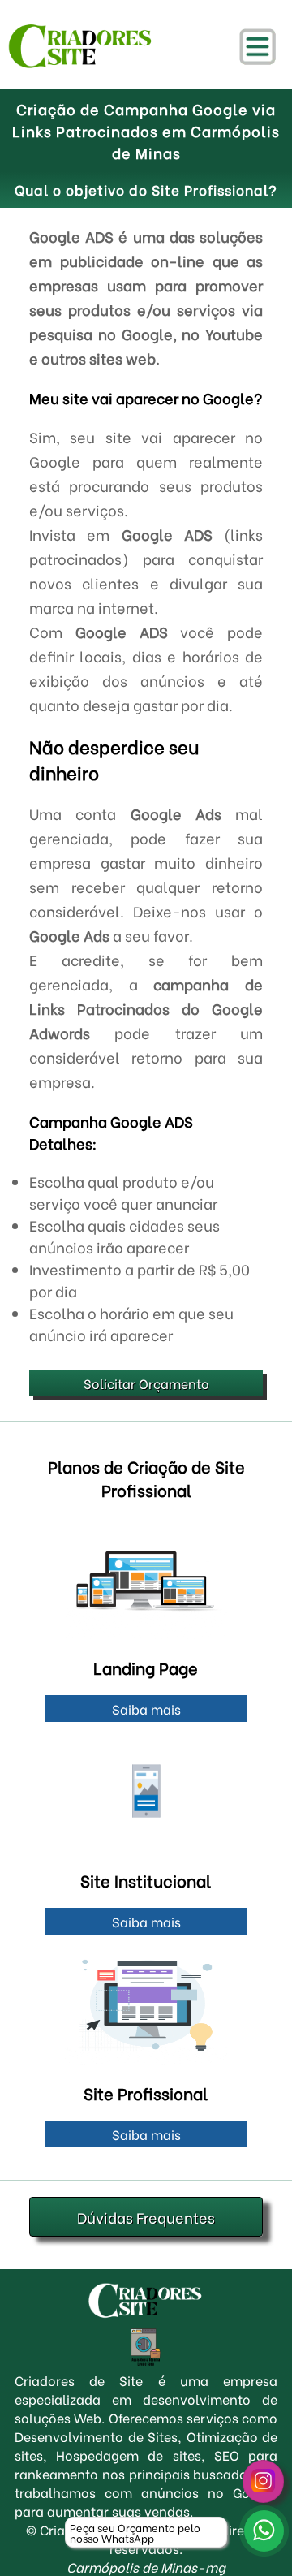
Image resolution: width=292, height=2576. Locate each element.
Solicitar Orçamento (146, 1383)
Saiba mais (146, 1709)
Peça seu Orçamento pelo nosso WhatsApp (135, 2532)
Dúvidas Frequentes (146, 2217)
